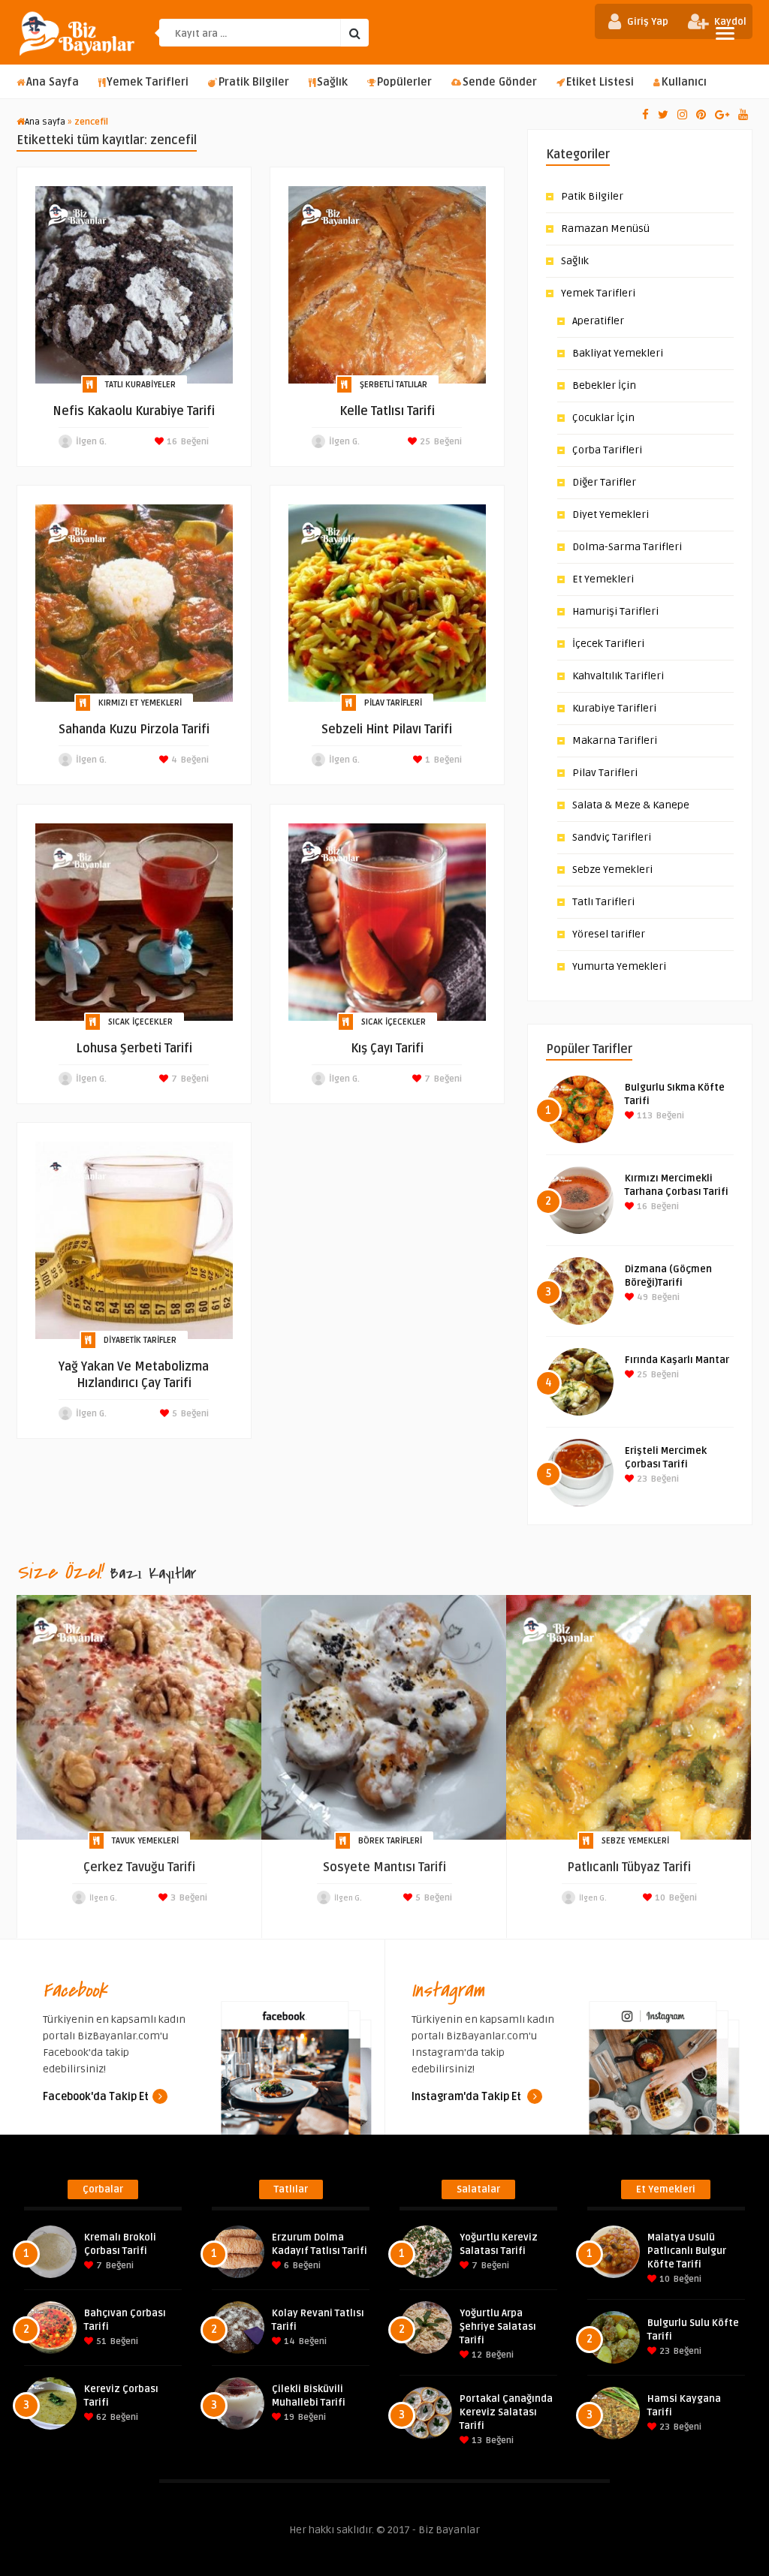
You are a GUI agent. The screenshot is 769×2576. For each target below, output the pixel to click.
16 (171, 442)
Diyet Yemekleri (611, 515)
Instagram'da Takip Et (467, 2097)
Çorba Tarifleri (607, 450)
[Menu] (725, 33)
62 (100, 2417)
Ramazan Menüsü (605, 229)
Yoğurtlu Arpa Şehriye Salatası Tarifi (498, 2327)
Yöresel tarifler (609, 934)
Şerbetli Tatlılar (394, 385)
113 (644, 1116)
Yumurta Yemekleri (619, 966)
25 (424, 442)
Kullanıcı (684, 82)
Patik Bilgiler (592, 196)
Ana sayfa (45, 122)
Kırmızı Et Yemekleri (140, 703)
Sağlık (332, 82)
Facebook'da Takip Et (96, 2097)
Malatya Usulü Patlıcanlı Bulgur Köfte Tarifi (687, 2251)
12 (476, 2355)
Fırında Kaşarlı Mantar (677, 1360)
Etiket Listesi (600, 82)
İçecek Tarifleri (608, 644)
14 (288, 2341)
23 (641, 1479)
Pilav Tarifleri (393, 703)
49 (641, 1297)
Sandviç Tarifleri (612, 837)
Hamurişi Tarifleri (615, 611)
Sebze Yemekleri (612, 870)
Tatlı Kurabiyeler (140, 385)
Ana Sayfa (53, 82)
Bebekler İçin (604, 385)
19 (288, 2417)
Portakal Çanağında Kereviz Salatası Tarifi (506, 2412)
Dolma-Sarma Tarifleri (627, 547)
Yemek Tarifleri (148, 82)
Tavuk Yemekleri (145, 1841)
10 (659, 1898)
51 (100, 2341)
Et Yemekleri (603, 579)
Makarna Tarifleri (615, 740)
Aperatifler (598, 321)
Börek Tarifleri (390, 1841)
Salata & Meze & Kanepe (631, 805)
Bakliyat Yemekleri (618, 353)
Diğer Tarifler (604, 482)
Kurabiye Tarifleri (614, 708)
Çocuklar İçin (603, 418)
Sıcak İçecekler (140, 1022)
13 (476, 2441)
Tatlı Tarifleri (603, 902)
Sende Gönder (500, 82)
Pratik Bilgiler (254, 82)
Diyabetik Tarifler (140, 1340)
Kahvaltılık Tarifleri (618, 676)
